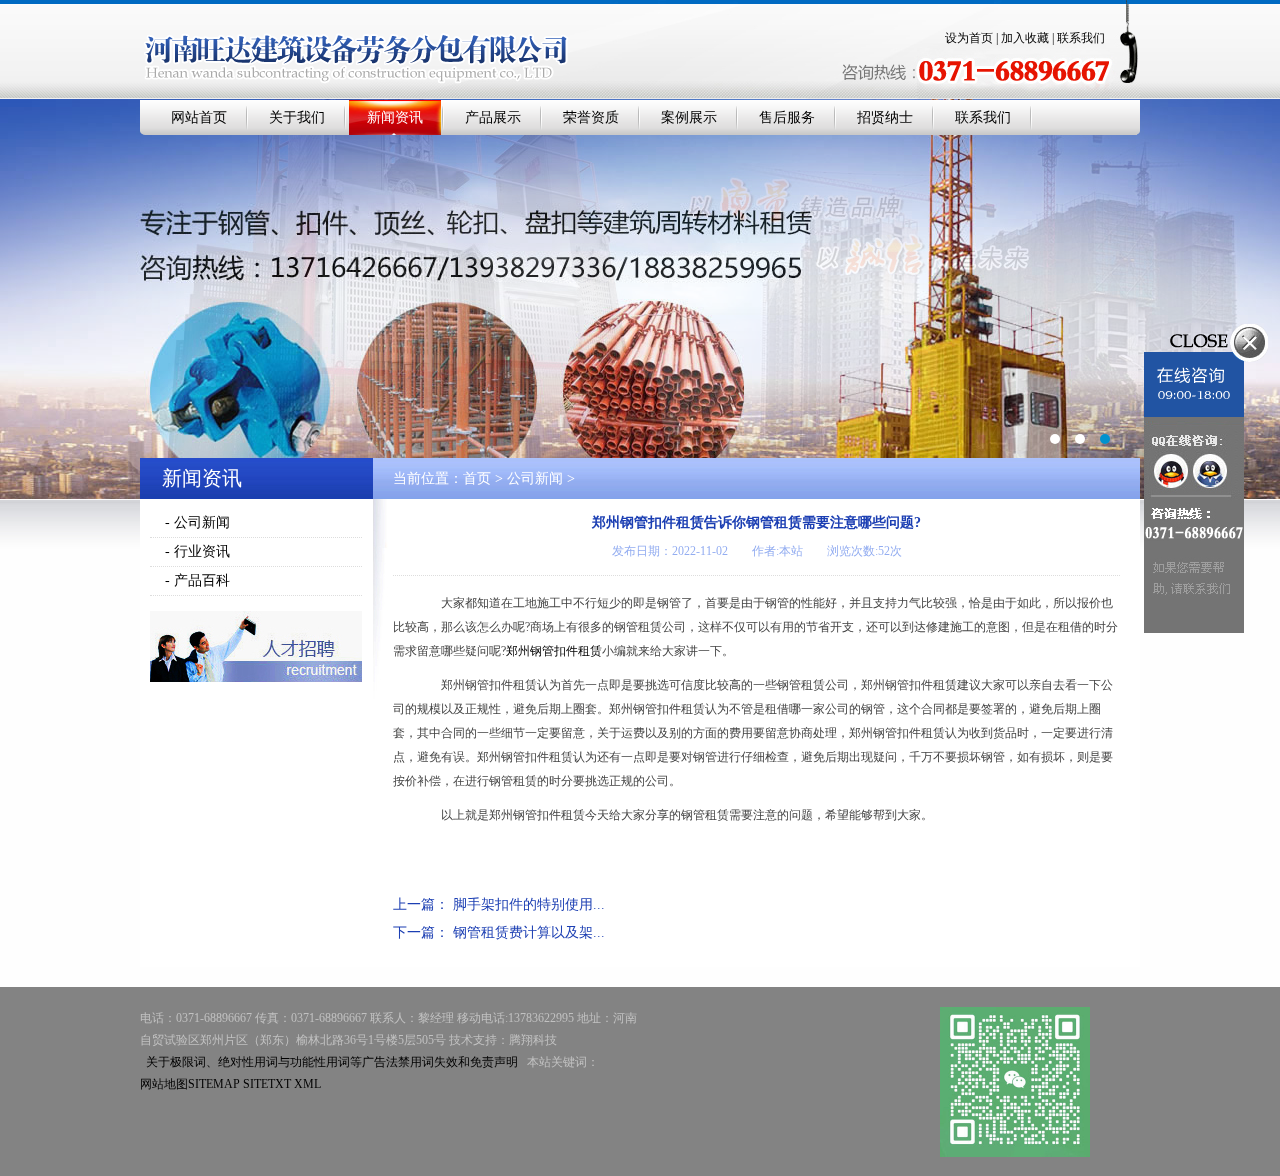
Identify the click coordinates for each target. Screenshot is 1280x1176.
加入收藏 (1025, 38)
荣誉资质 (591, 117)
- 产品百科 (197, 580)
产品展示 (493, 117)
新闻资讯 (395, 117)
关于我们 (297, 117)
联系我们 (1081, 38)
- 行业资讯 (197, 551)
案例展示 (689, 117)
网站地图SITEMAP (190, 1084)
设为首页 (969, 38)
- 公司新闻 (197, 522)
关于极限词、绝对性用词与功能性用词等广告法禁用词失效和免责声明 (332, 1062)
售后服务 (787, 117)
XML (307, 1084)
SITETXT (267, 1084)
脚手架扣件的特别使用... (529, 904)
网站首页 (199, 117)
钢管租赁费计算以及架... (529, 932)
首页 (477, 478)
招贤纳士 (885, 117)
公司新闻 (535, 478)
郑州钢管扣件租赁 (554, 651)
